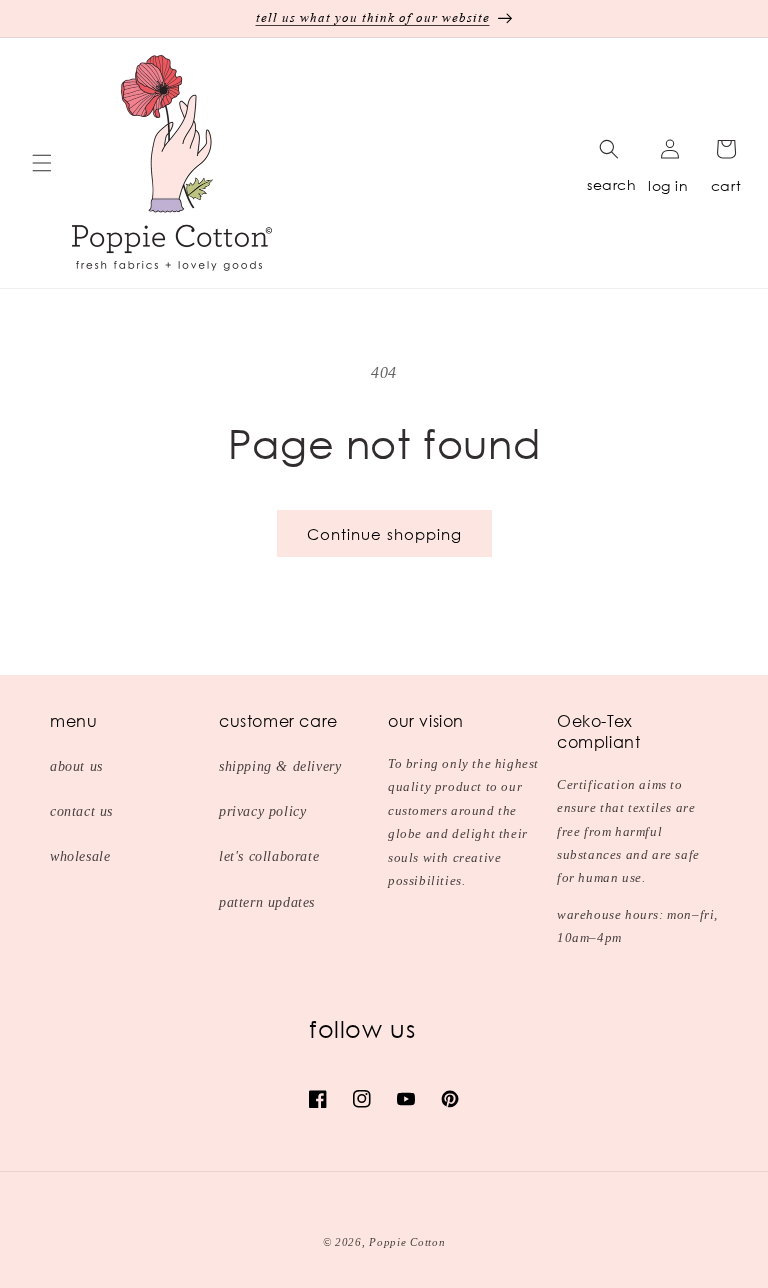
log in (668, 185)
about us (76, 766)
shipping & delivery (280, 766)
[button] (42, 163)
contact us (81, 811)
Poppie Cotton (407, 1242)
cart (726, 185)
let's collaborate (269, 856)
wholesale (80, 856)
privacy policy (262, 811)
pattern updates (267, 902)
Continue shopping (384, 534)
